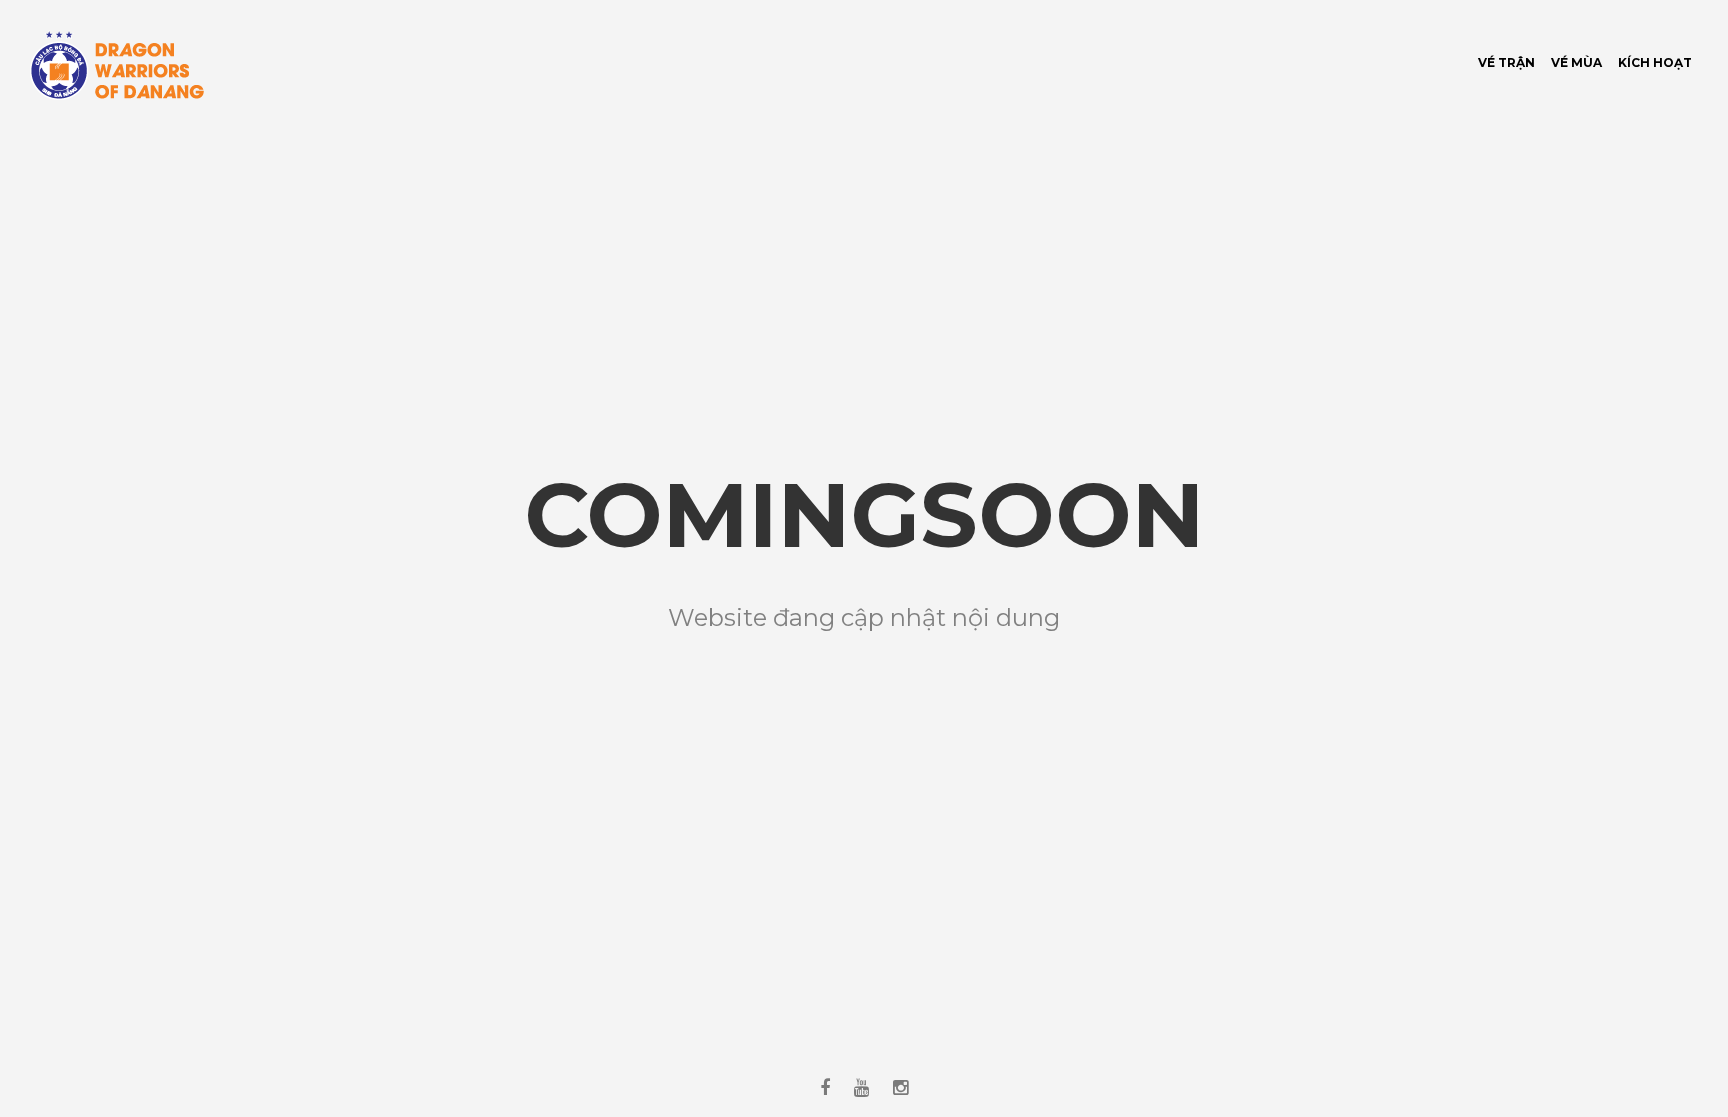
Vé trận (1506, 62)
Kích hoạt (1655, 62)
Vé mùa (1576, 62)
